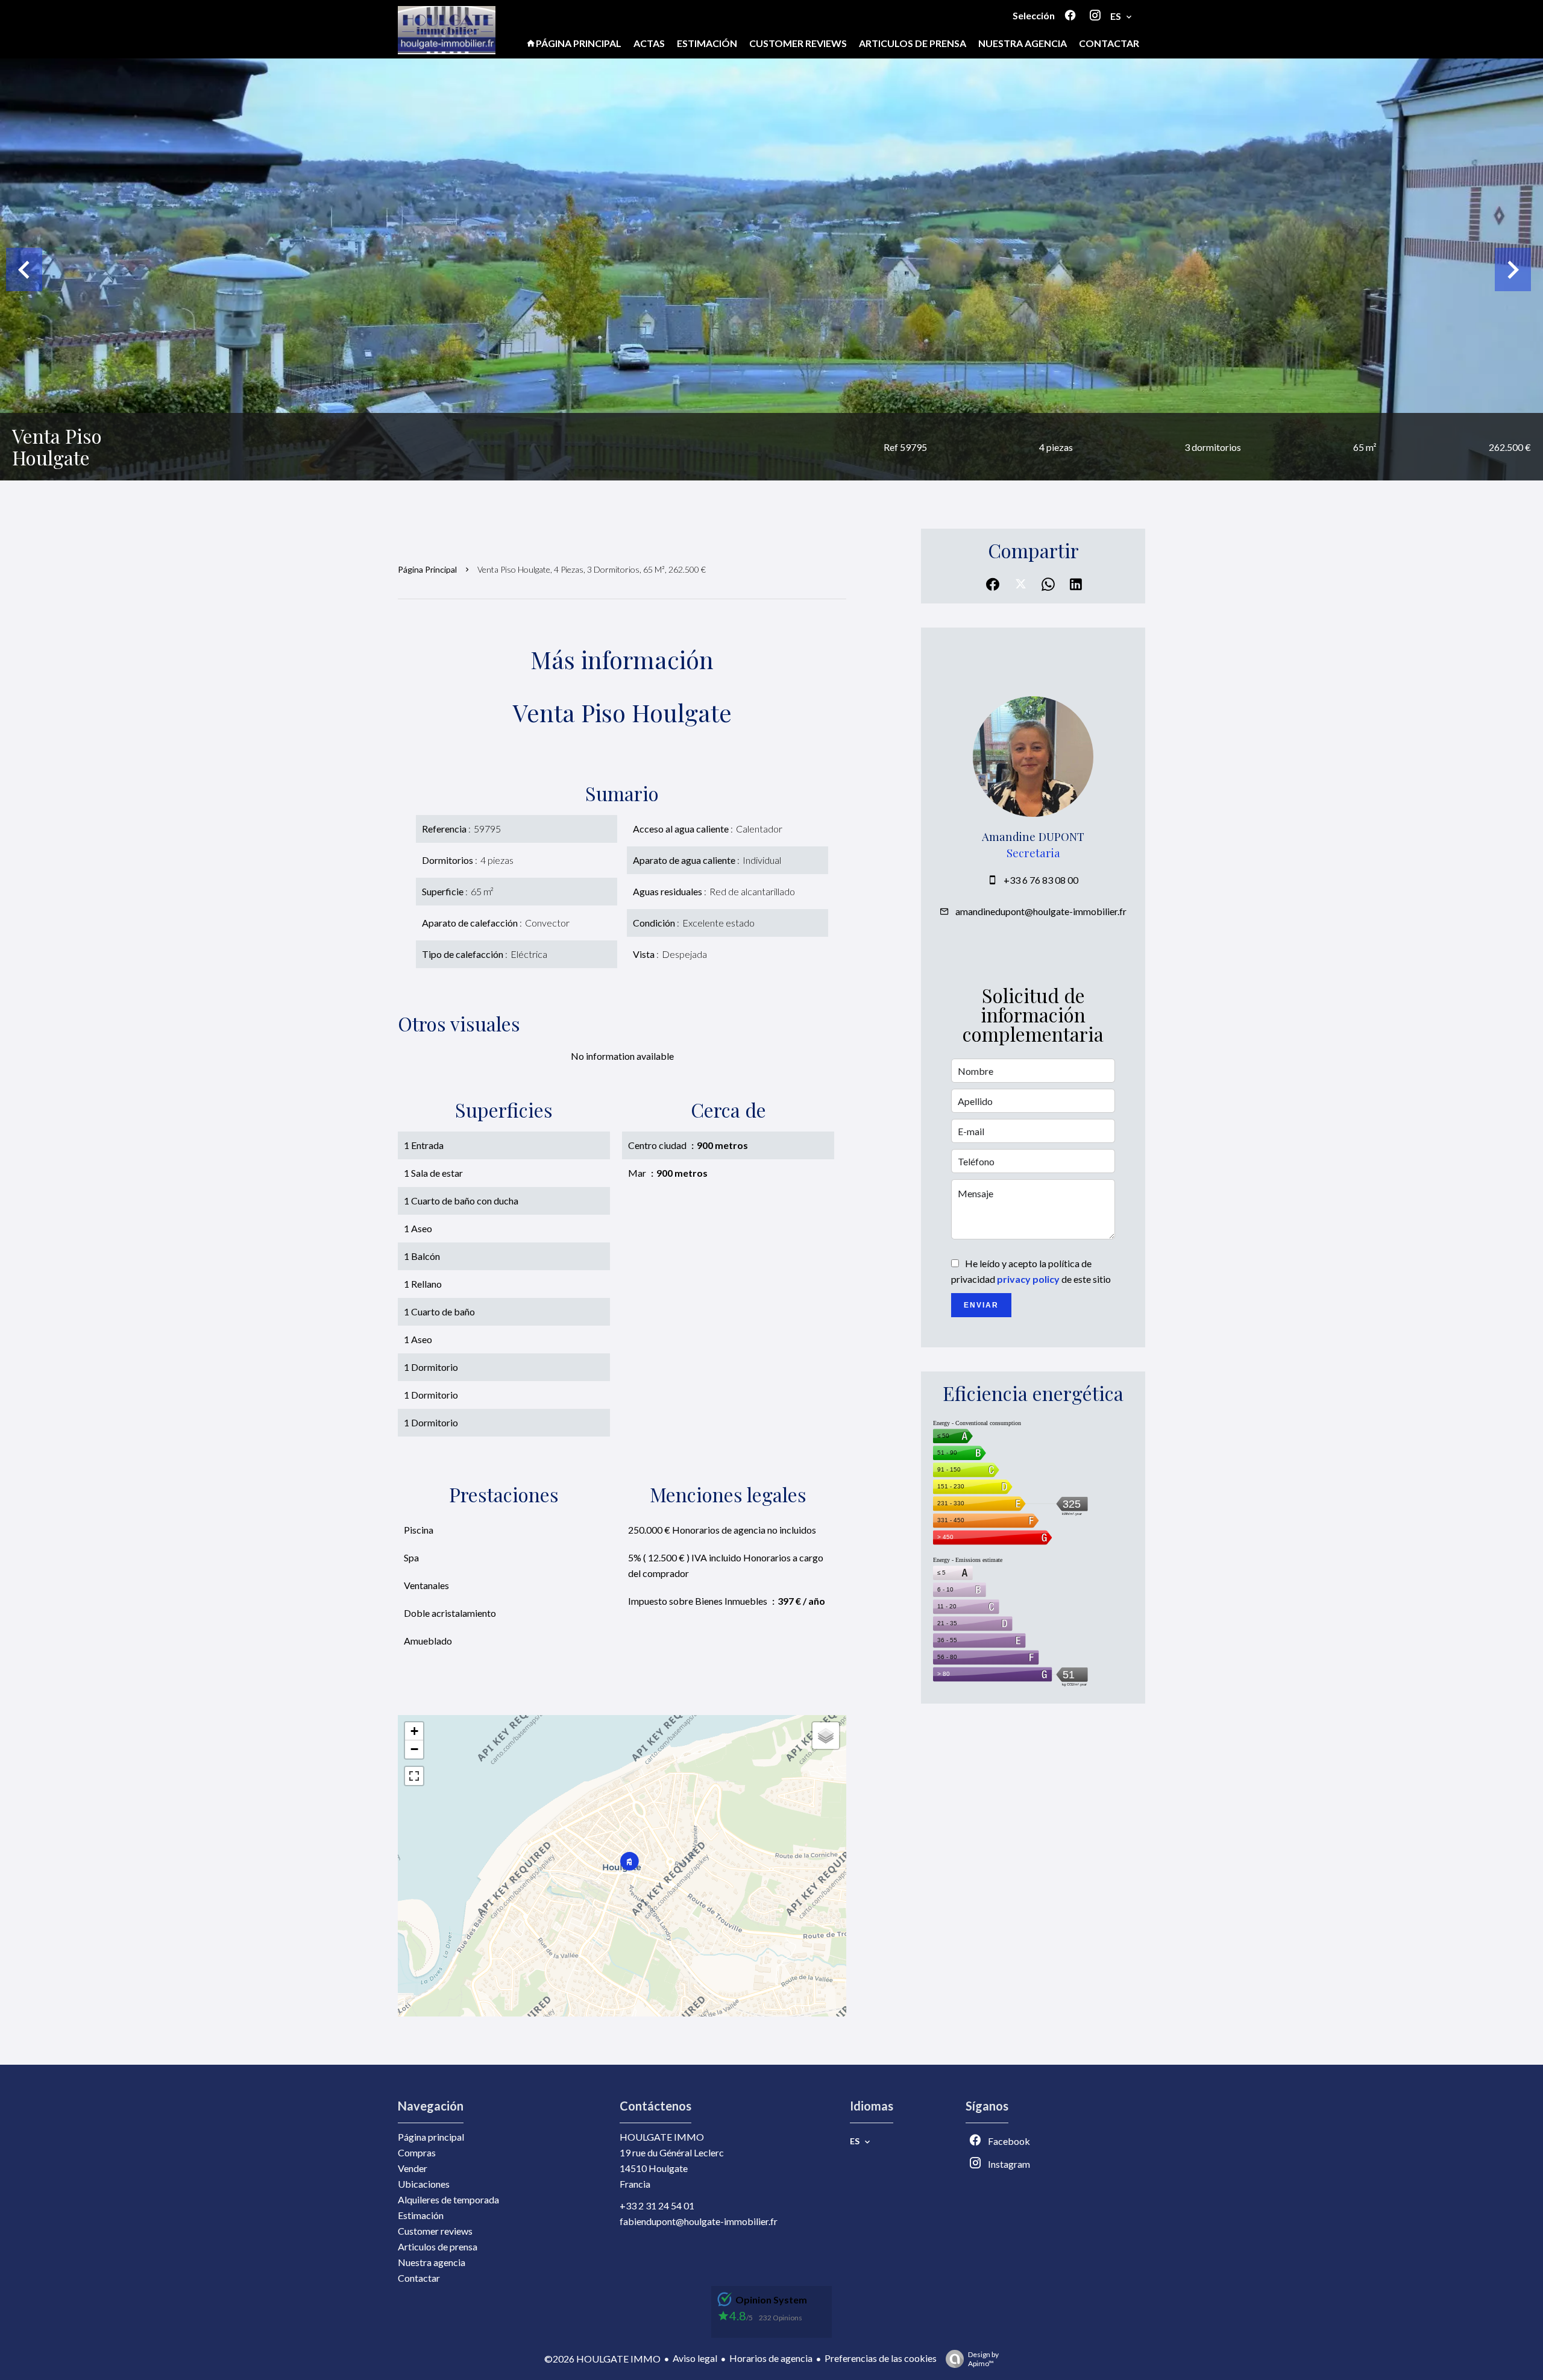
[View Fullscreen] (414, 1776)
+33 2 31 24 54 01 (657, 2205)
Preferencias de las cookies (881, 2358)
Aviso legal (695, 2358)
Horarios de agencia (771, 2358)
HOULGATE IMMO (662, 2137)
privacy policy (1028, 1279)
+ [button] (414, 1731)
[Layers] (826, 1736)
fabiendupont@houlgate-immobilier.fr (699, 2221)
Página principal (427, 569)
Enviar (981, 1305)
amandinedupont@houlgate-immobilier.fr (1041, 911)
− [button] (414, 1749)
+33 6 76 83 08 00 (1041, 880)
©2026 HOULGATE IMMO (602, 2359)
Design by (983, 2359)
